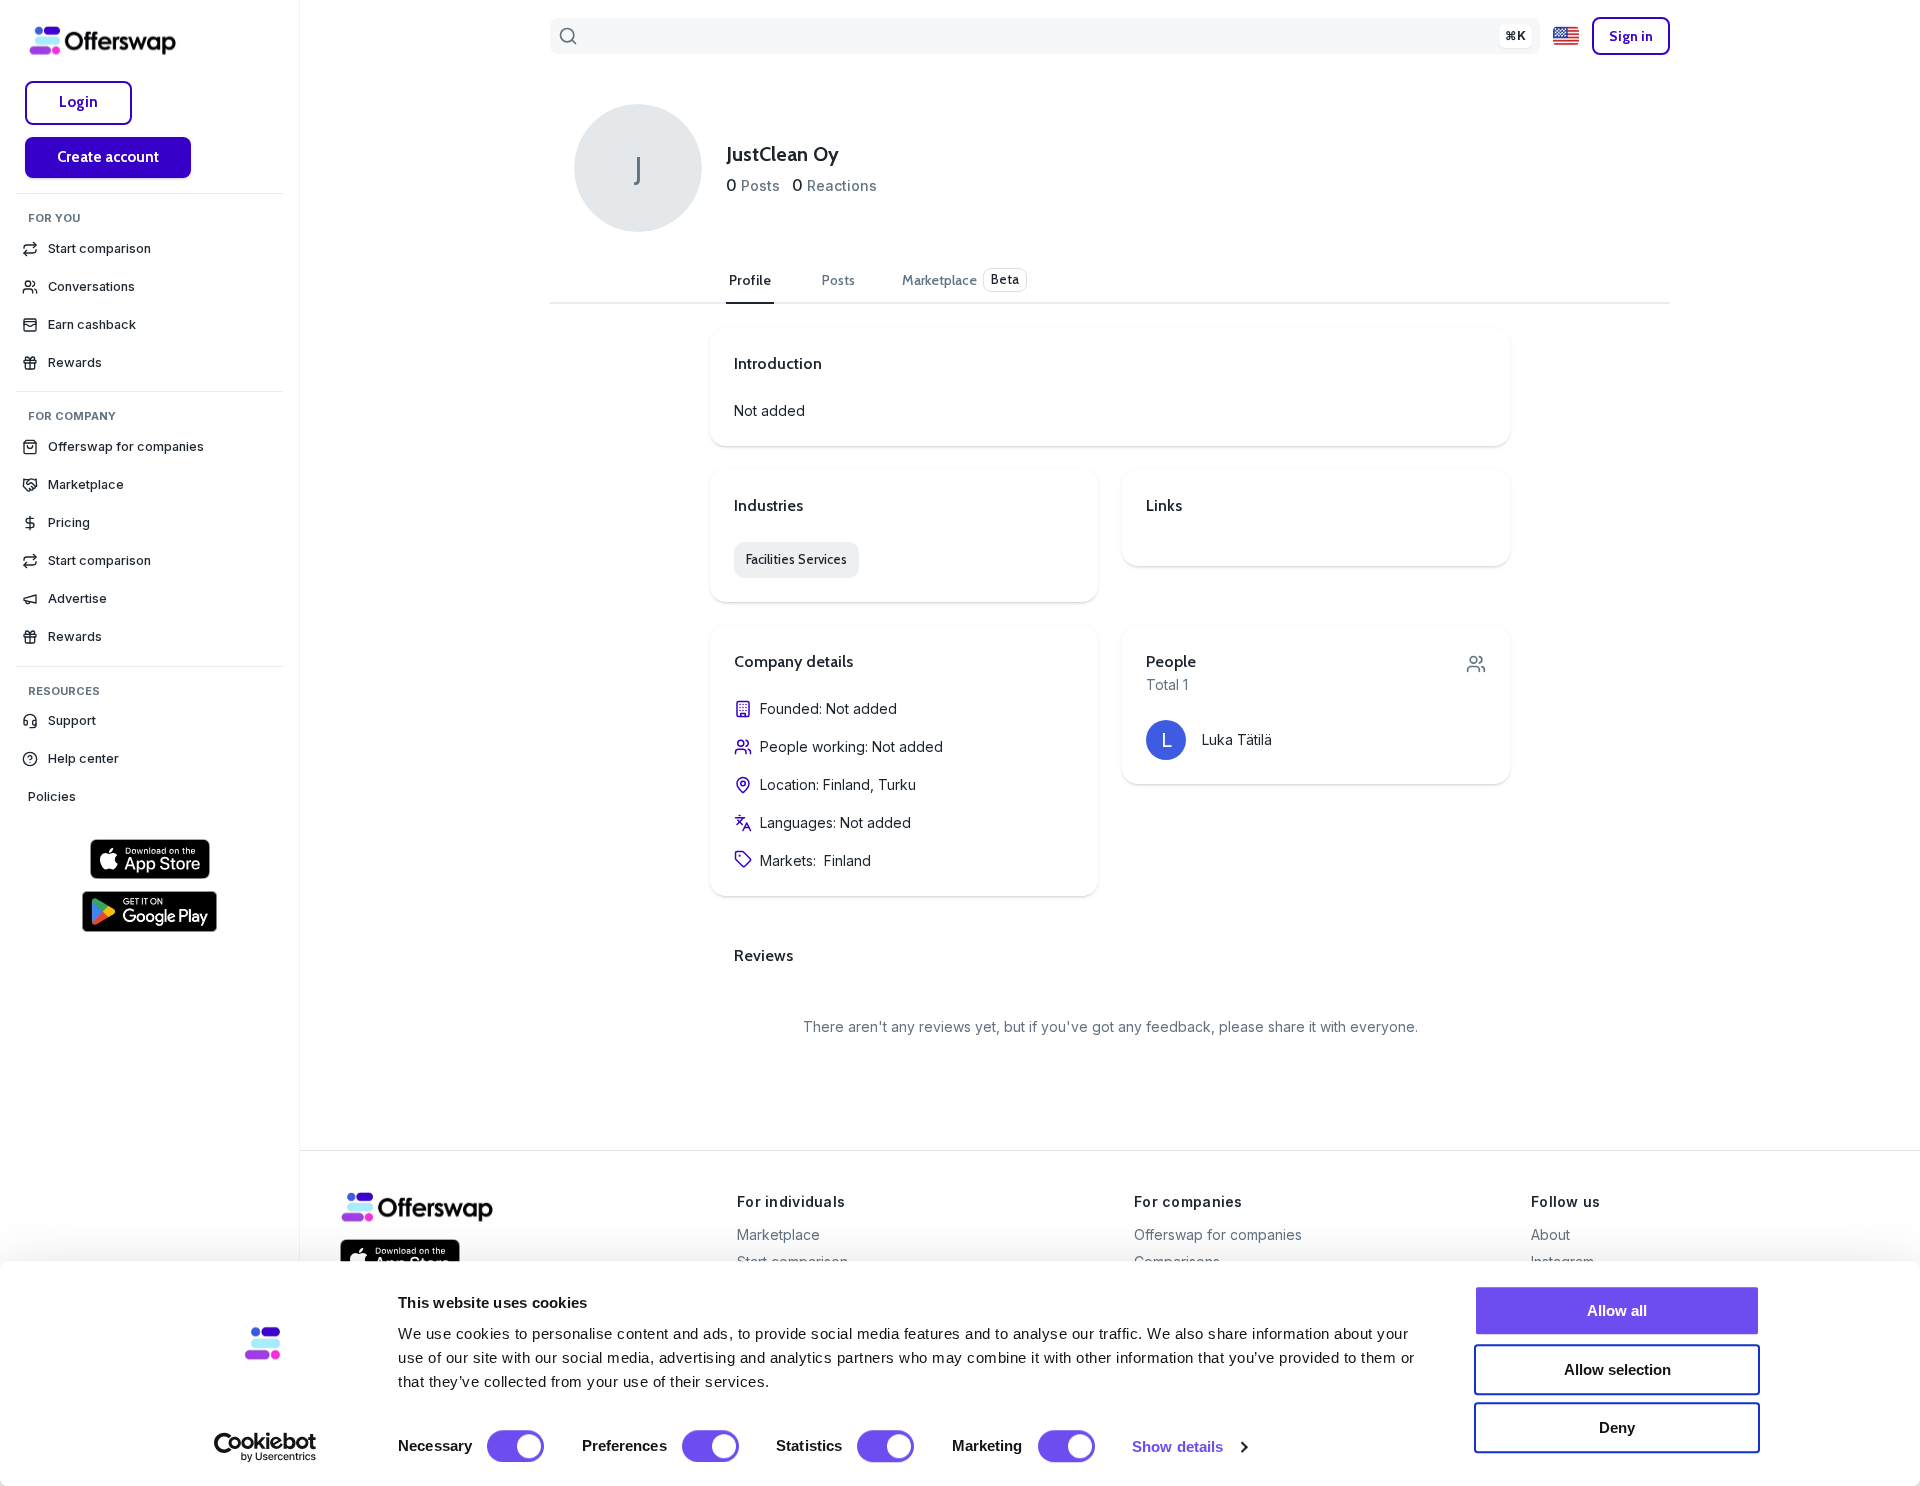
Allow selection (1617, 1369)
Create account (108, 157)
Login (78, 102)
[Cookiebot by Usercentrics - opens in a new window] (265, 1447)
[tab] (964, 280)
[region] (149, 777)
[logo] (103, 40)
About (1550, 1234)
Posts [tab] (838, 280)
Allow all (1617, 1310)
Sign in (1631, 36)
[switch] (710, 1446)
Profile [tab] (750, 280)
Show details (1177, 1446)
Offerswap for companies (1218, 1234)
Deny (1617, 1427)
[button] (149, 721)
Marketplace (778, 1234)
